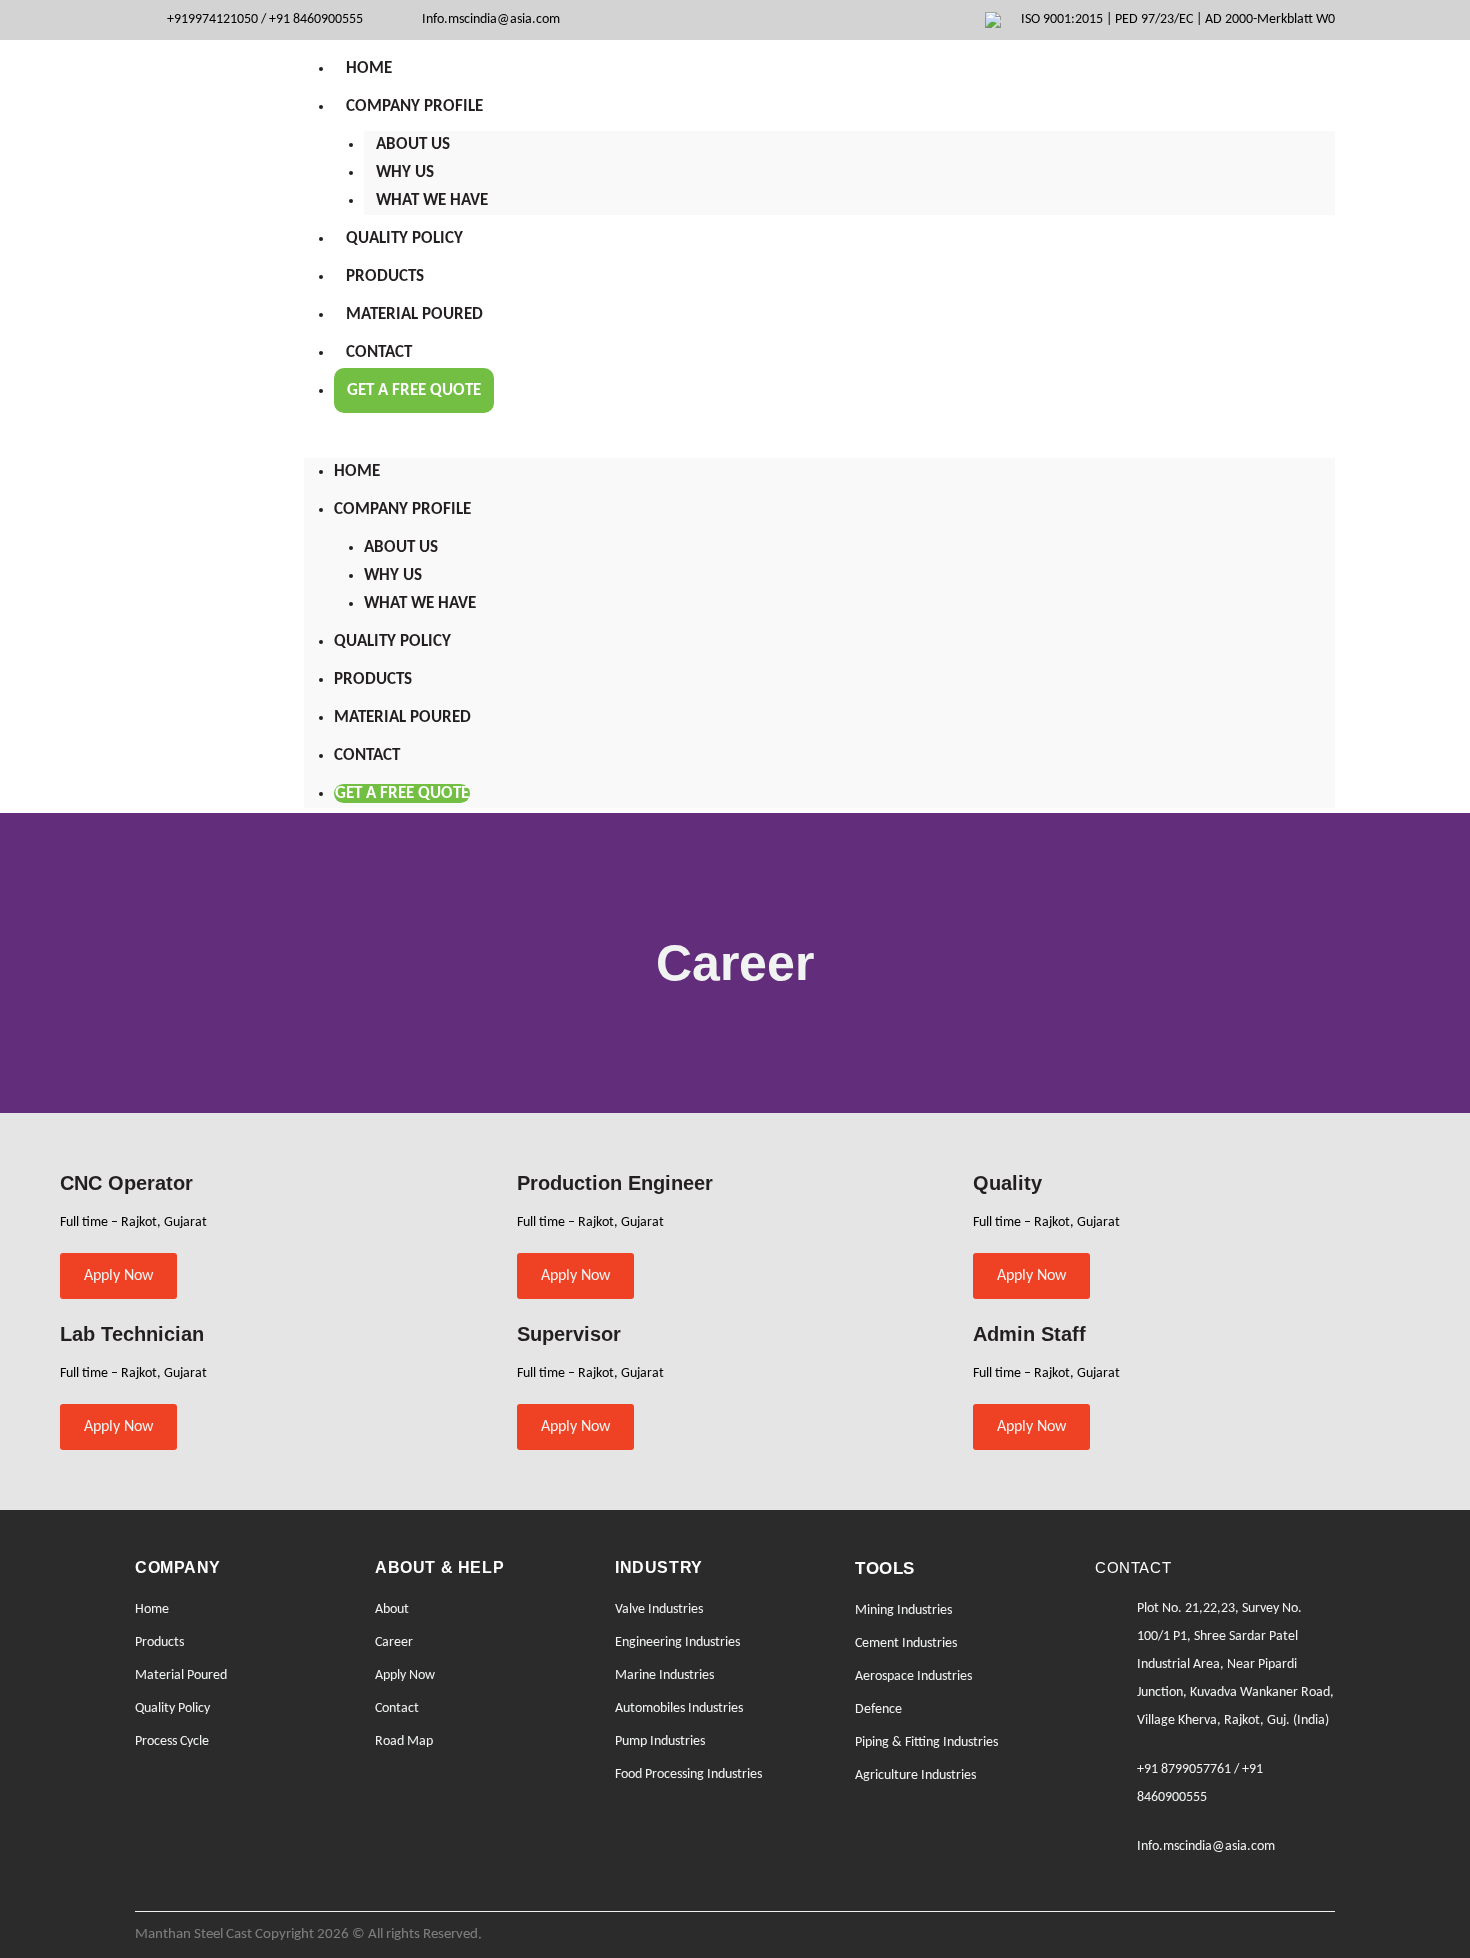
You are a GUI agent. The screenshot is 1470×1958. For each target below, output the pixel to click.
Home (369, 68)
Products (385, 276)
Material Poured (414, 314)
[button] (819, 429)
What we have (432, 200)
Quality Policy (404, 238)
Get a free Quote (414, 390)
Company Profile (414, 106)
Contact (379, 352)
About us (413, 144)
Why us (405, 172)
